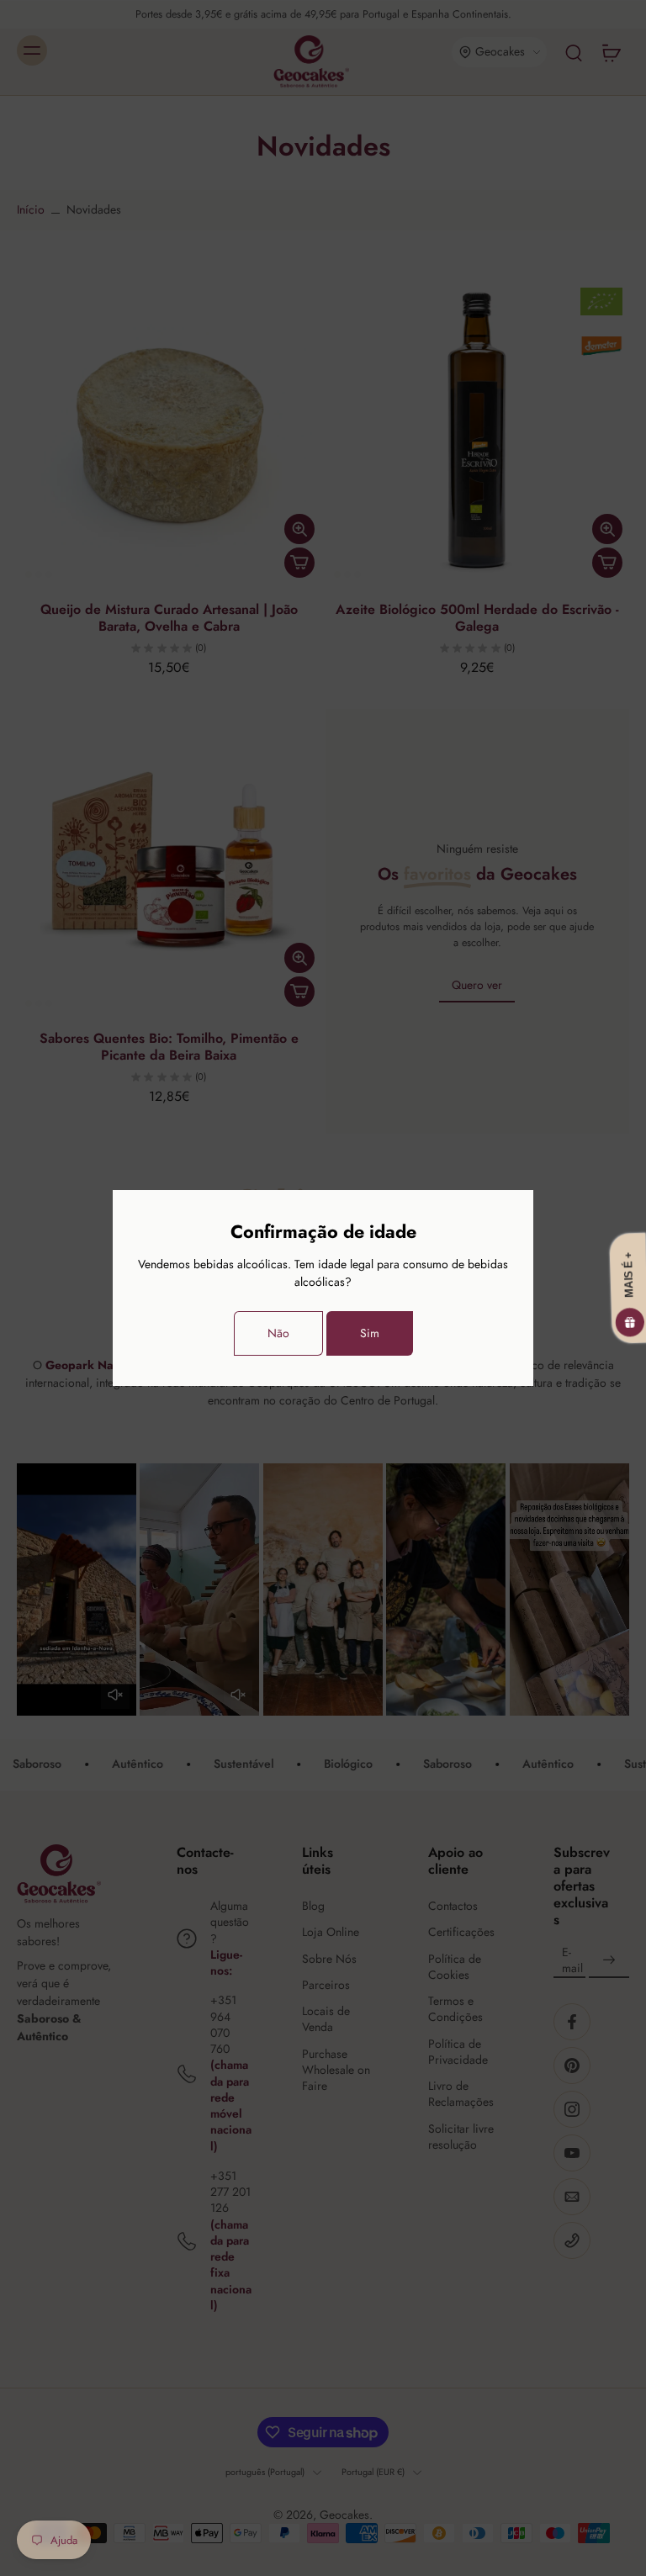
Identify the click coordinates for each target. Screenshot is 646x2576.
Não (278, 1333)
